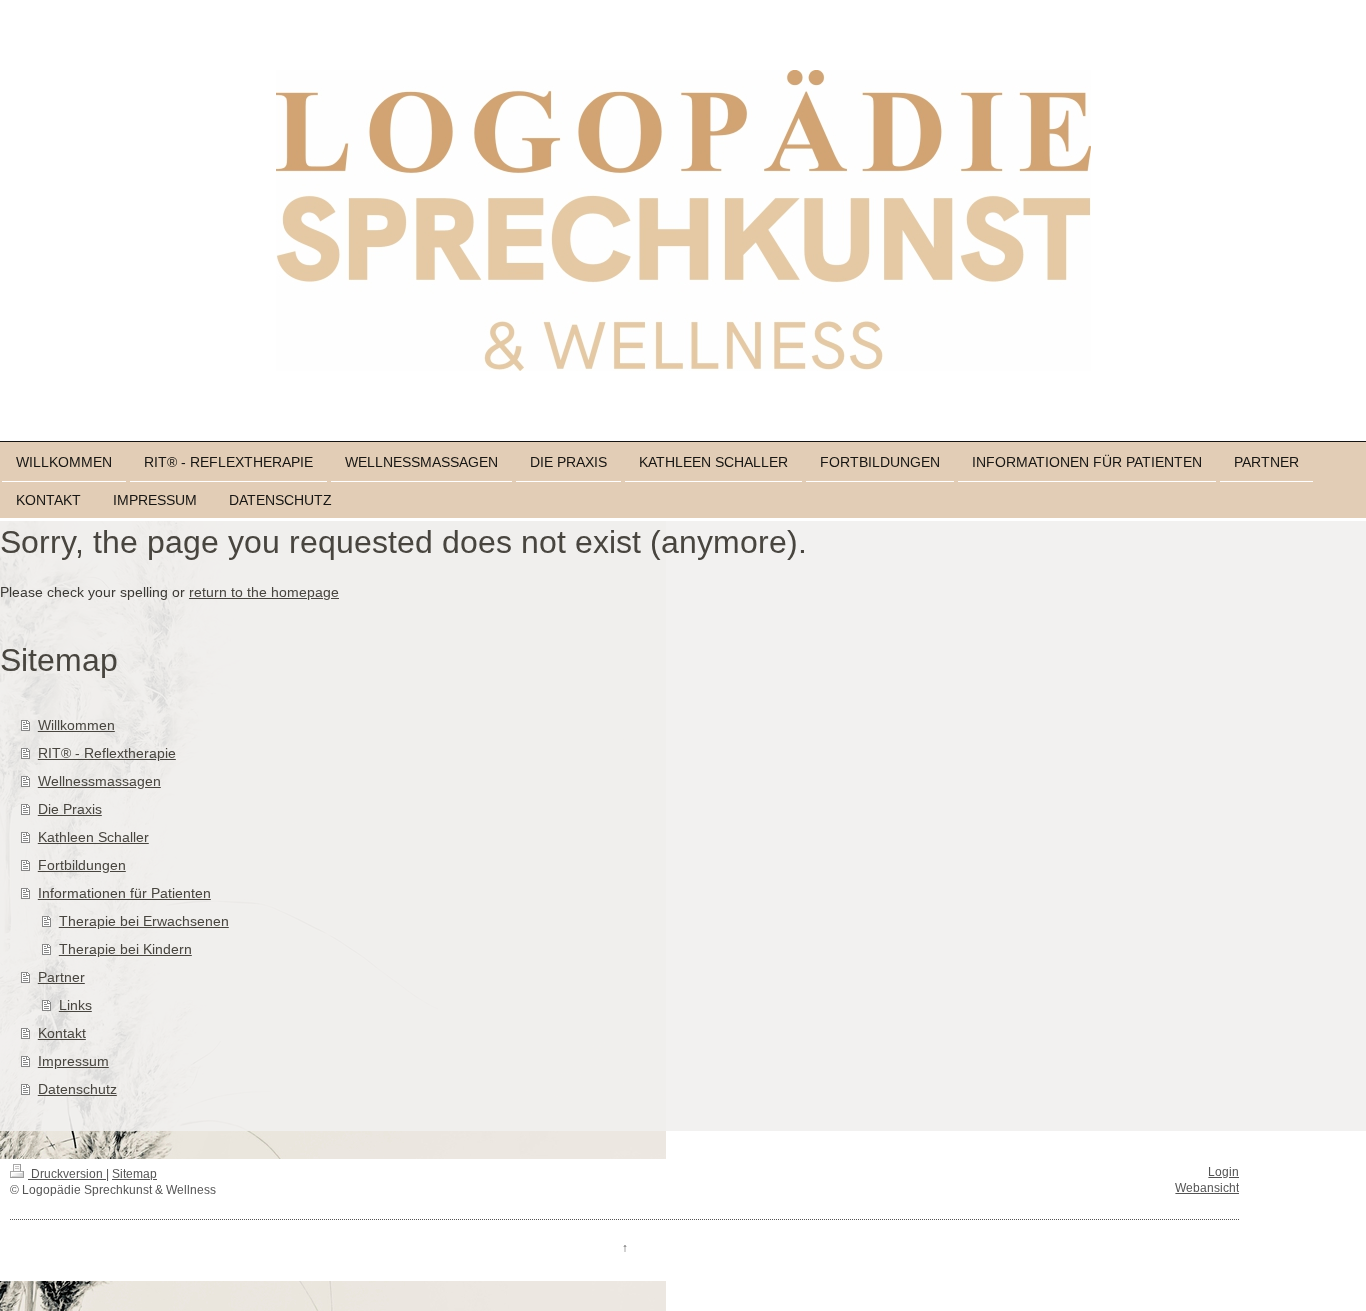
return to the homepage (264, 592)
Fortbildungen (82, 865)
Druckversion (67, 1174)
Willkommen (76, 725)
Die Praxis (70, 809)
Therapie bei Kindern (125, 949)
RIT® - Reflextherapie (107, 753)
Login (1223, 1172)
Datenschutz (77, 1089)
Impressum (73, 1061)
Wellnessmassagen (99, 781)
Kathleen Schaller (93, 837)
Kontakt (62, 1033)
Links (75, 1005)
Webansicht (1207, 1188)
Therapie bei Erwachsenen (144, 921)
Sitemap (134, 1174)
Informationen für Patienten (124, 893)
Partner (61, 977)
